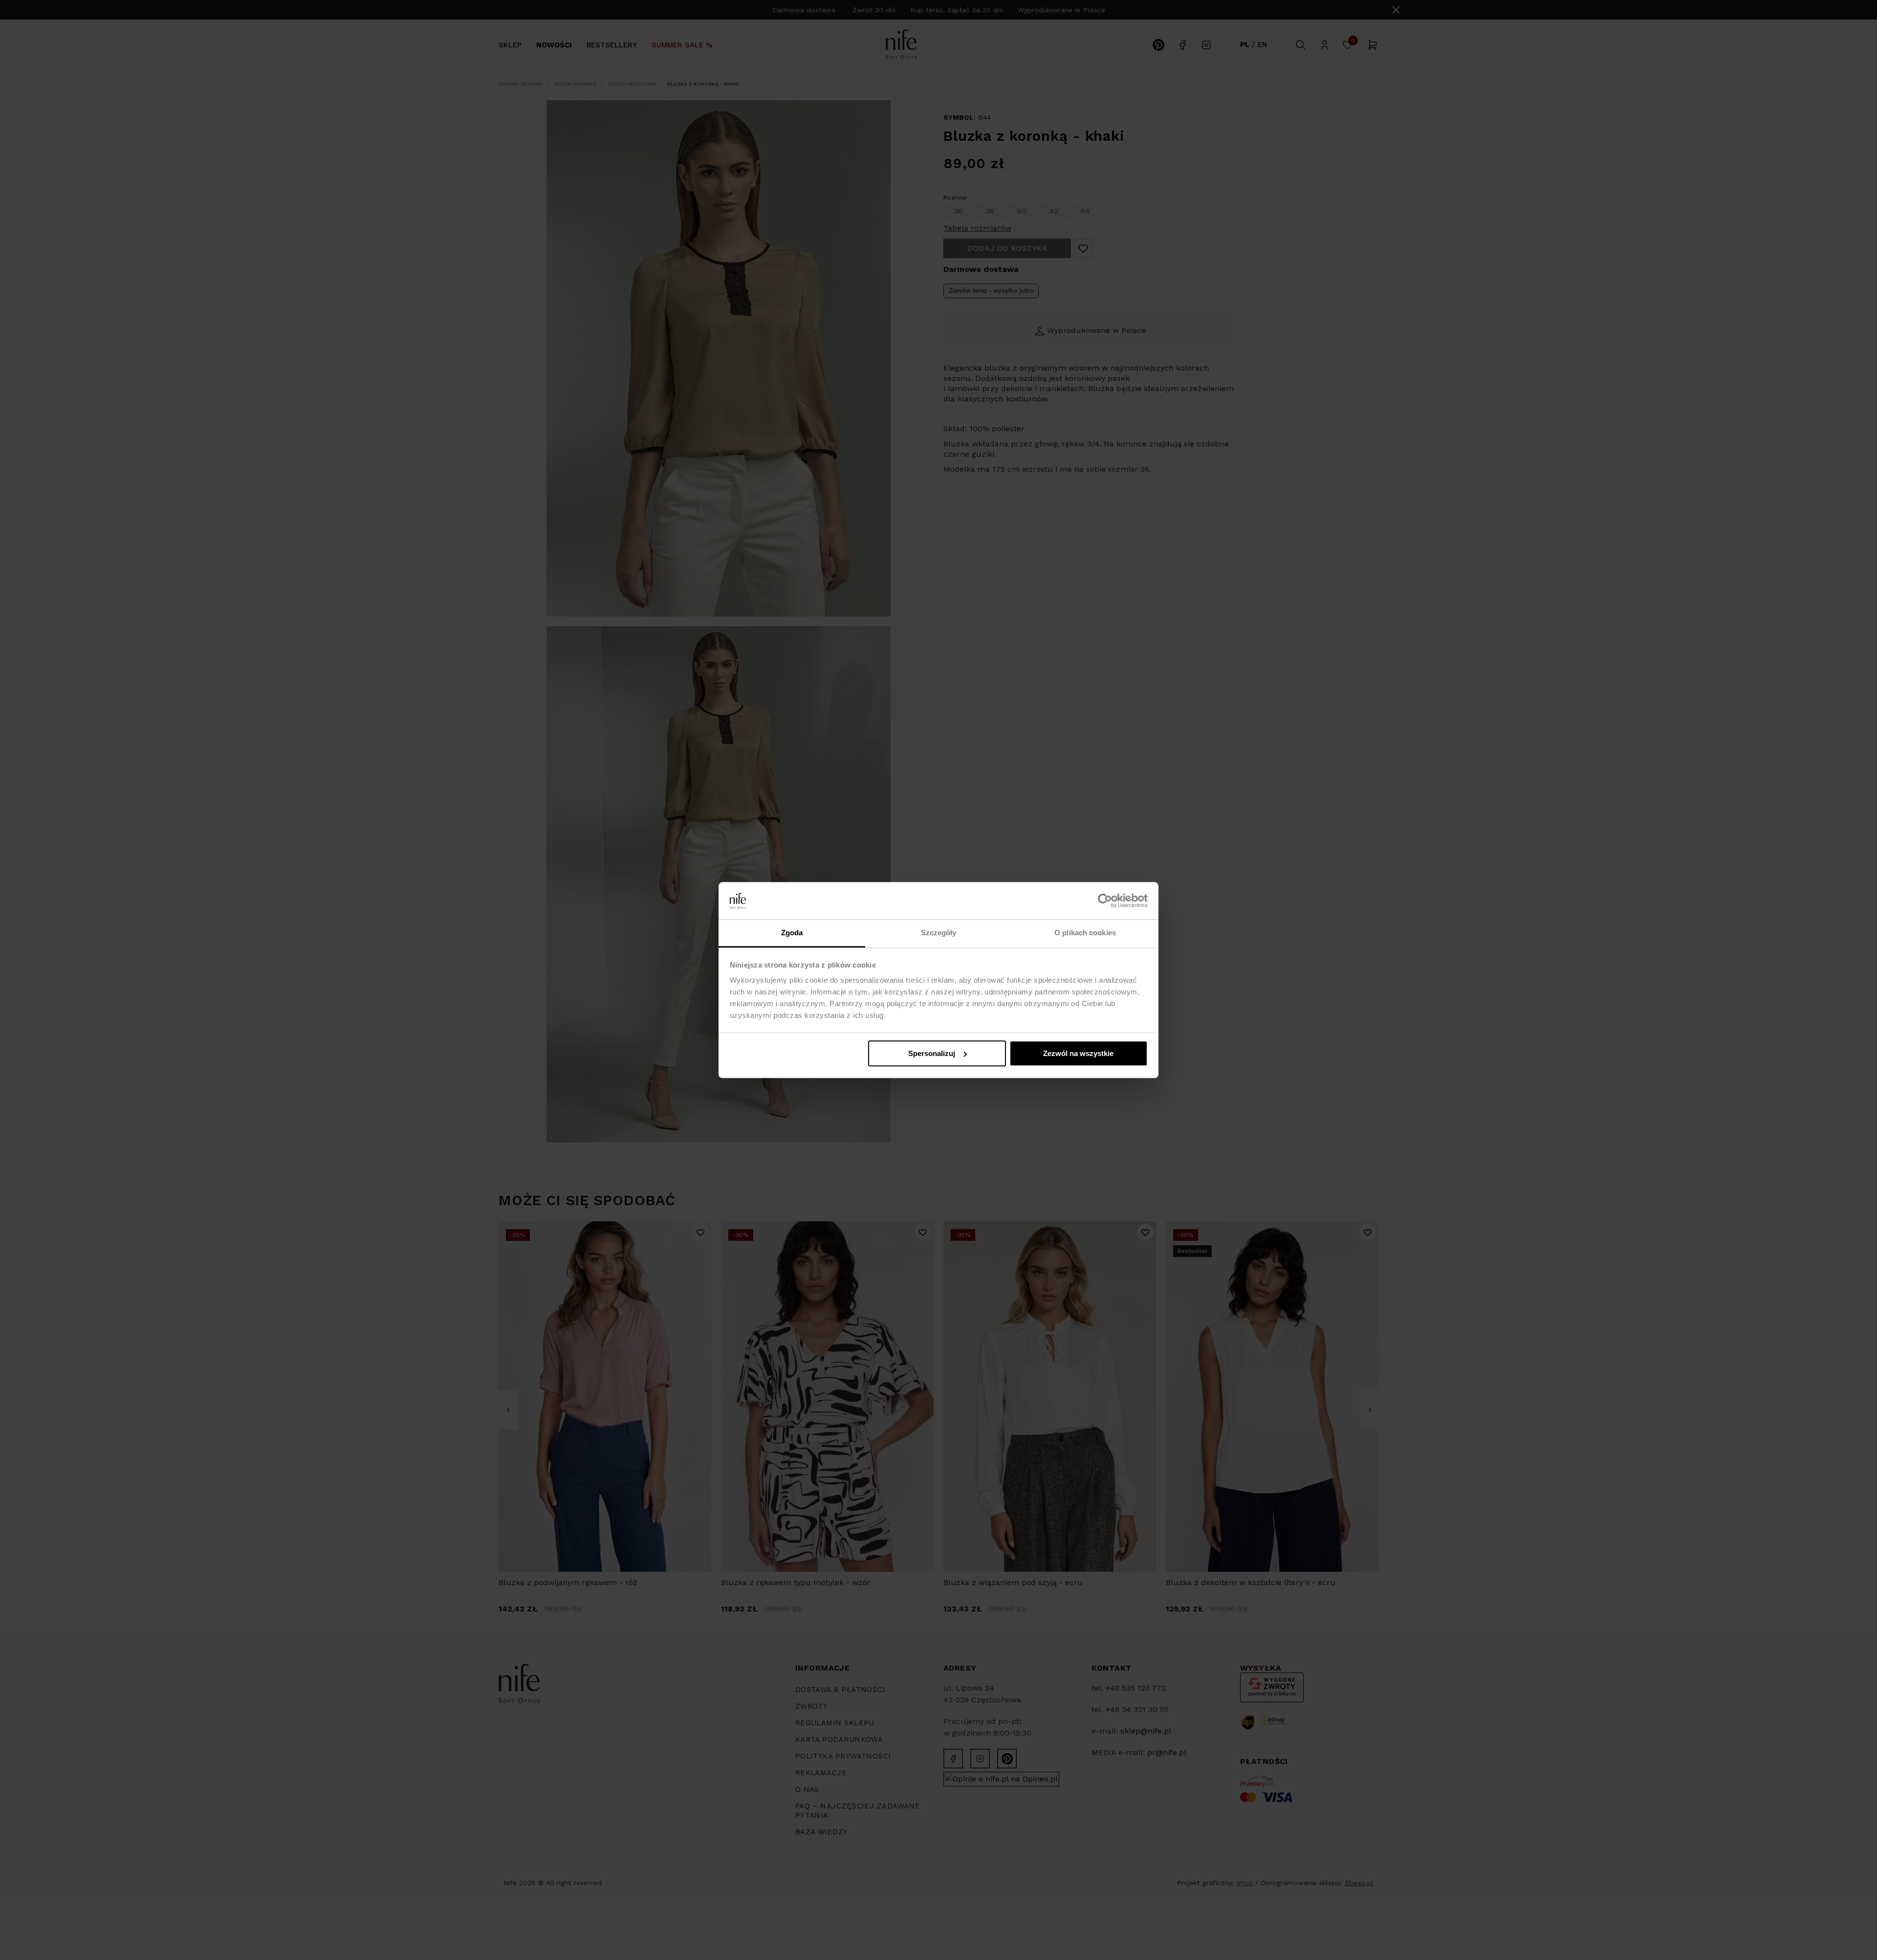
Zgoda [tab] (792, 933)
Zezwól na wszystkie (1078, 1053)
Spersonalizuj (932, 1053)
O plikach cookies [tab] (1085, 933)
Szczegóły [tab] (939, 933)
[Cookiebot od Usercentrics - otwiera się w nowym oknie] (1105, 901)
